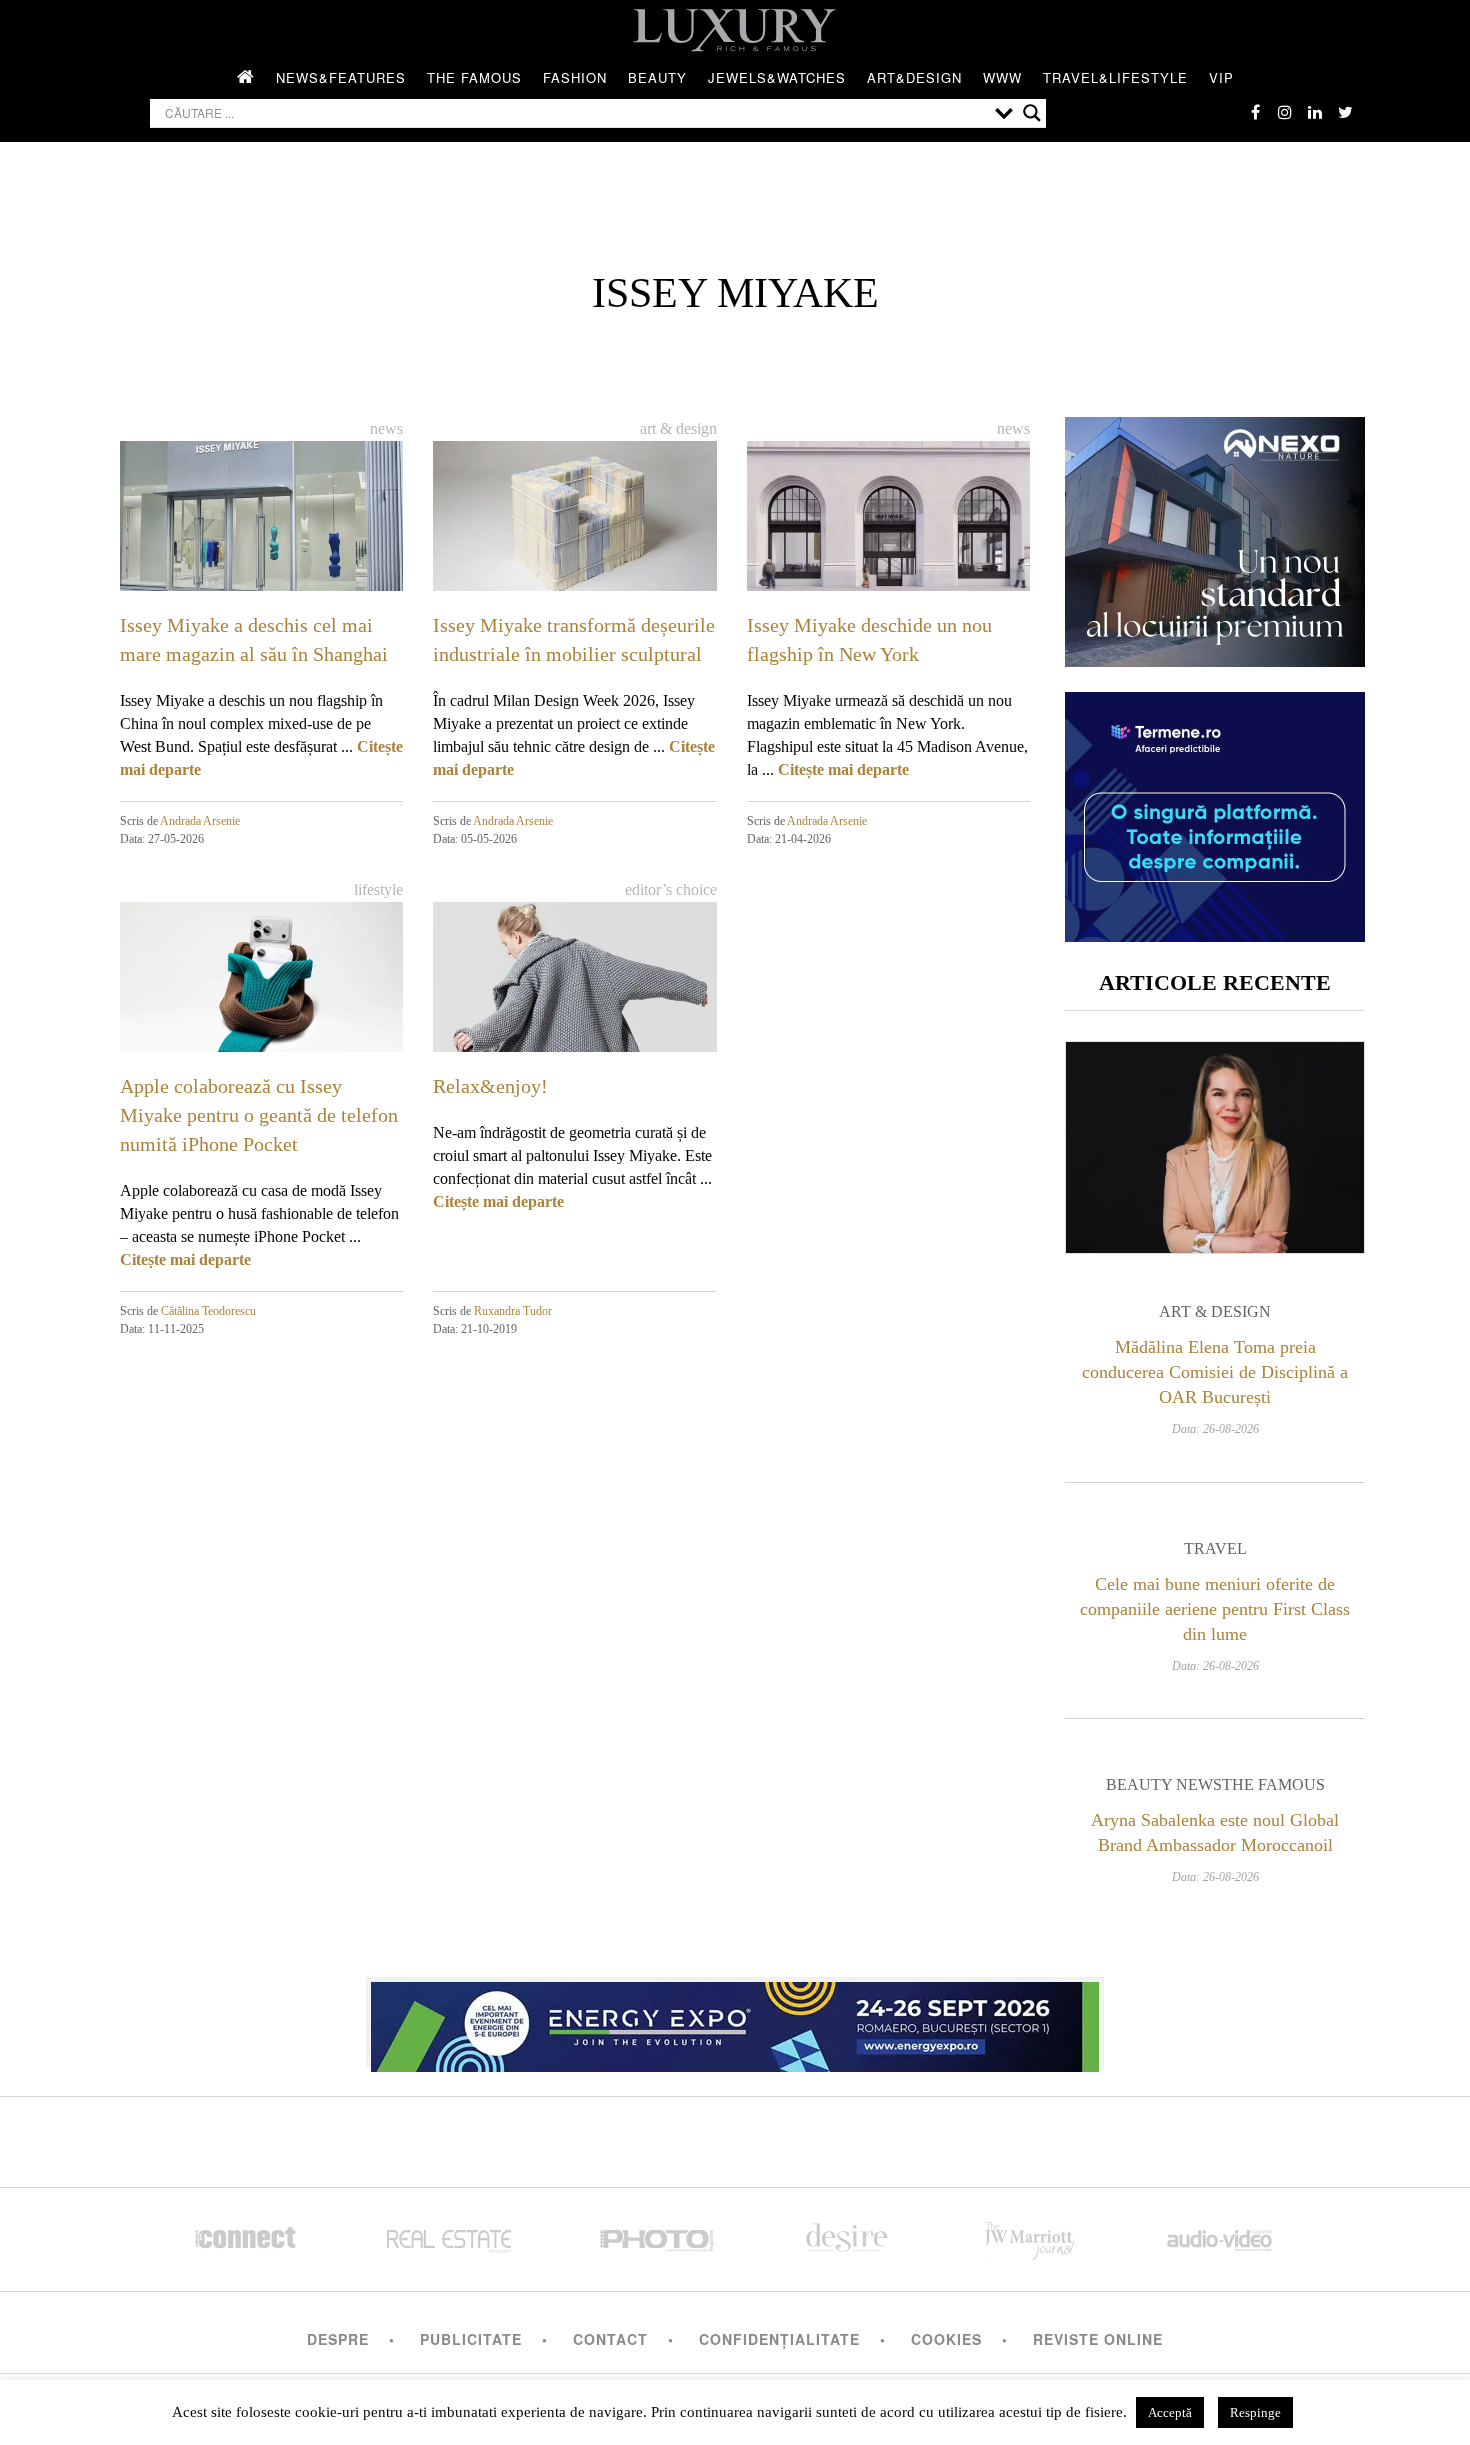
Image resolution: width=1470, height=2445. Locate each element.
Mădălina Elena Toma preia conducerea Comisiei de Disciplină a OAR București (1215, 1372)
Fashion (575, 77)
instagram (1285, 112)
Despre (338, 2339)
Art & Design (678, 428)
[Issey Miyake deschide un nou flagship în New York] (888, 520)
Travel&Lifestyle (1115, 77)
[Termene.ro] (1215, 934)
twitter (1345, 112)
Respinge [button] (1255, 2412)
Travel (1215, 1548)
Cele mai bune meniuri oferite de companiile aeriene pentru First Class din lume (1215, 1609)
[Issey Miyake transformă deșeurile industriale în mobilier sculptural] (574, 520)
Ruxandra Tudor (513, 1311)
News (386, 428)
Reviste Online (1098, 2339)
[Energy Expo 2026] (735, 2022)
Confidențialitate (779, 2339)
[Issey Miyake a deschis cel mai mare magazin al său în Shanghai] (261, 520)
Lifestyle (378, 889)
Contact (610, 2339)
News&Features (341, 77)
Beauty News (1164, 1784)
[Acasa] (246, 78)
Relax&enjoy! (490, 1086)
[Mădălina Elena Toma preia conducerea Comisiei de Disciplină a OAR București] (1215, 1147)
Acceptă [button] (1170, 2412)
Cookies (946, 2339)
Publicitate (471, 2339)
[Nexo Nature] (1215, 659)
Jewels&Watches (777, 77)
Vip (1221, 77)
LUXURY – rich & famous (735, 30)
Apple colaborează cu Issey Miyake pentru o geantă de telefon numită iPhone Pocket (259, 1115)
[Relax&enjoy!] (574, 981)
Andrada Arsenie (200, 821)
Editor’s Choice (671, 889)
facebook (1255, 112)
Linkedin (1315, 112)
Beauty (657, 77)
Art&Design (914, 77)
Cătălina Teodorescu (208, 1311)
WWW (1002, 77)
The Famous (474, 77)
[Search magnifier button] (1032, 113)
